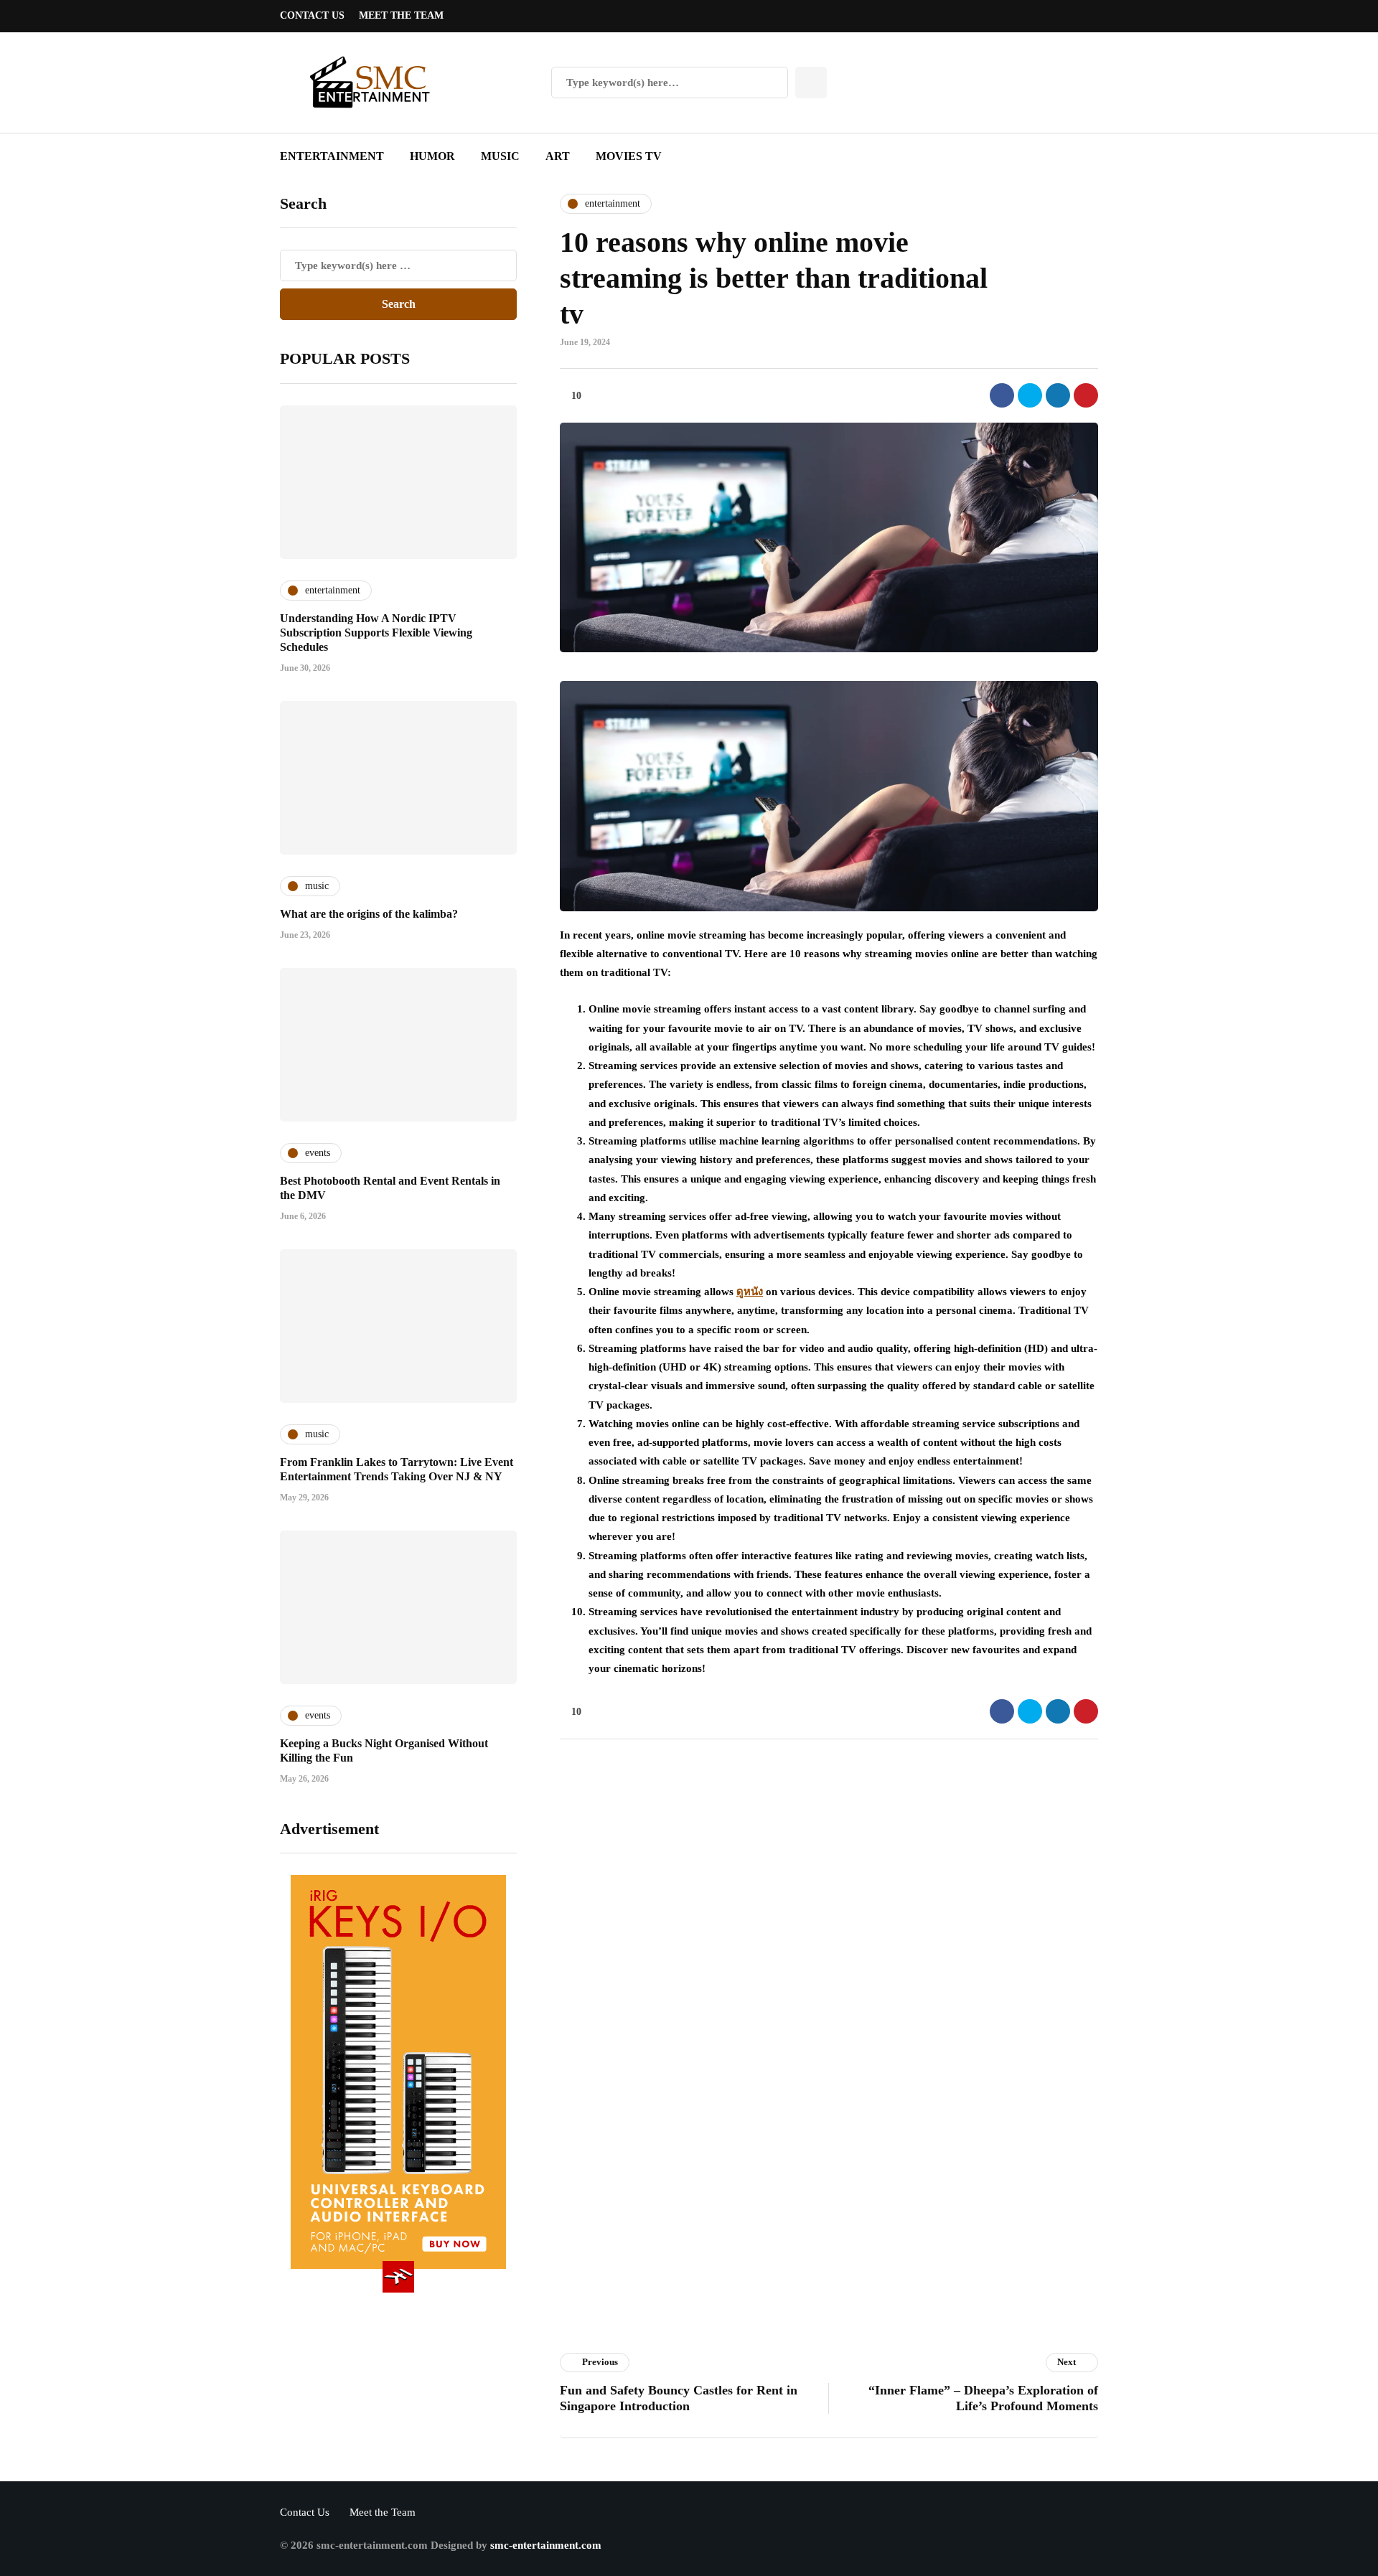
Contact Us (312, 15)
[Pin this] (1086, 395)
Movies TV (629, 156)
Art (558, 156)
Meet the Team (401, 15)
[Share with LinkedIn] (1058, 395)
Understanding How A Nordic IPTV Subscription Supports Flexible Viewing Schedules (376, 633)
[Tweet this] (1030, 395)
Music (500, 156)
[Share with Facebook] (1002, 395)
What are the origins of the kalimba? (369, 914)
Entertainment (332, 156)
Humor (432, 156)
